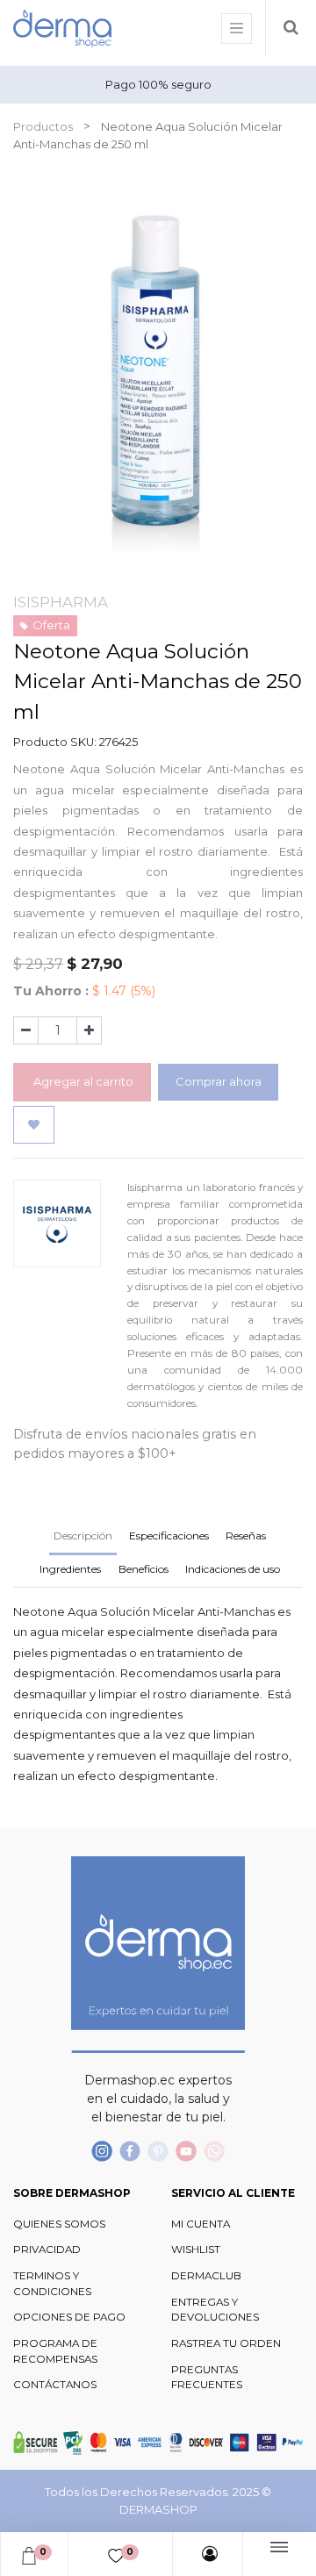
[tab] (71, 1571)
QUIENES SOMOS (59, 2224)
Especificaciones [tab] (169, 1536)
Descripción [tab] (83, 1536)
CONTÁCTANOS (55, 2385)
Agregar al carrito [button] (82, 1081)
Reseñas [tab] (246, 1536)
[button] (34, 1125)
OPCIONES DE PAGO (69, 2317)
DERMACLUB (206, 2276)
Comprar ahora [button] (219, 1081)
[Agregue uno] (89, 1030)
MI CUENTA (201, 2224)
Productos (43, 126)
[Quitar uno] (26, 1030)
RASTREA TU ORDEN (226, 2343)
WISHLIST (196, 2250)
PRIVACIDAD (47, 2250)
